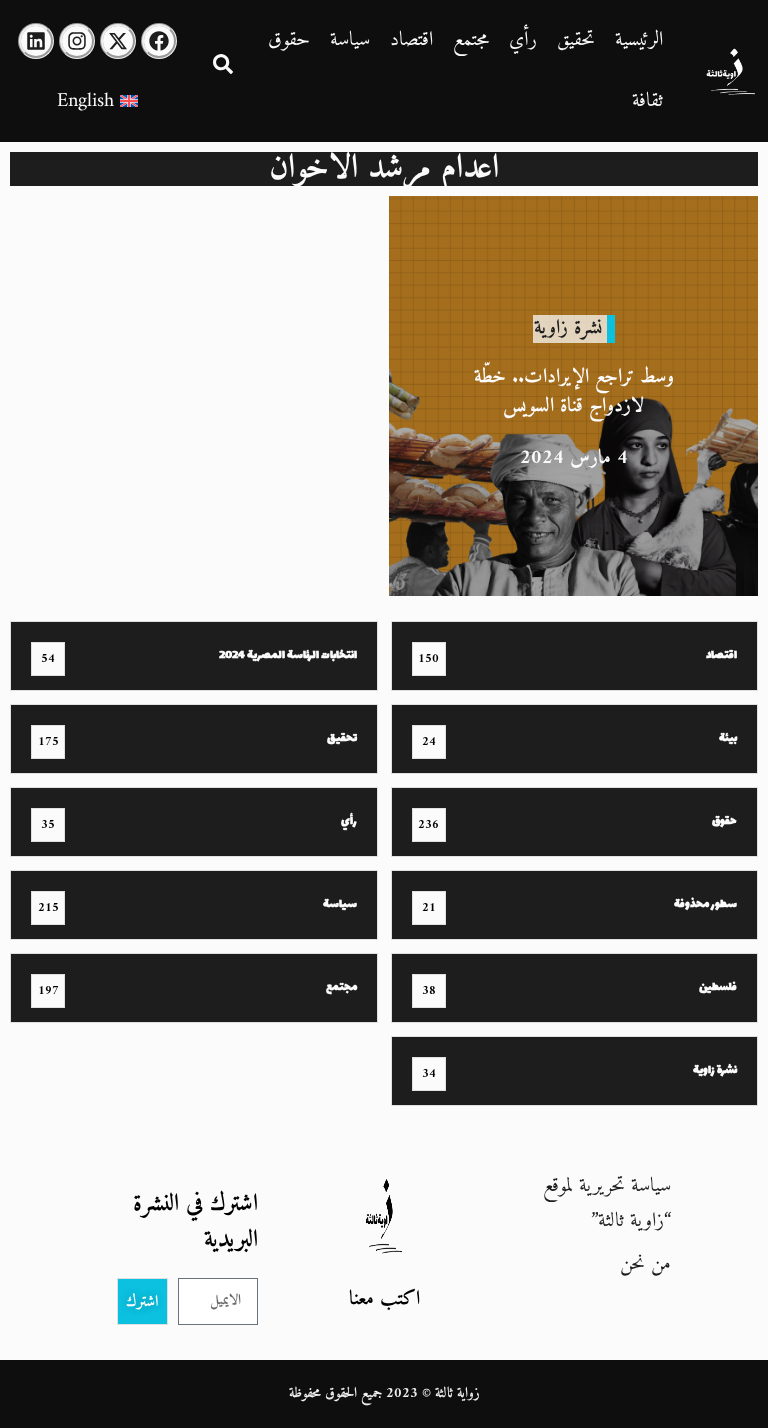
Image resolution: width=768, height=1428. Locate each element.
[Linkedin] (36, 41)
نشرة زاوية (568, 328)
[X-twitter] (118, 41)
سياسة (350, 40)
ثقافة (647, 101)
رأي (523, 40)
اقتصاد (411, 40)
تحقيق (576, 40)
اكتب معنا (384, 1299)
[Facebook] (159, 41)
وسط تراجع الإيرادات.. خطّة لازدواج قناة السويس (574, 392)
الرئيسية (639, 40)
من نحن (645, 1264)
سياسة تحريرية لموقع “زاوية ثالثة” (607, 1204)
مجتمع (471, 40)
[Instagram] (77, 41)
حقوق (289, 40)
